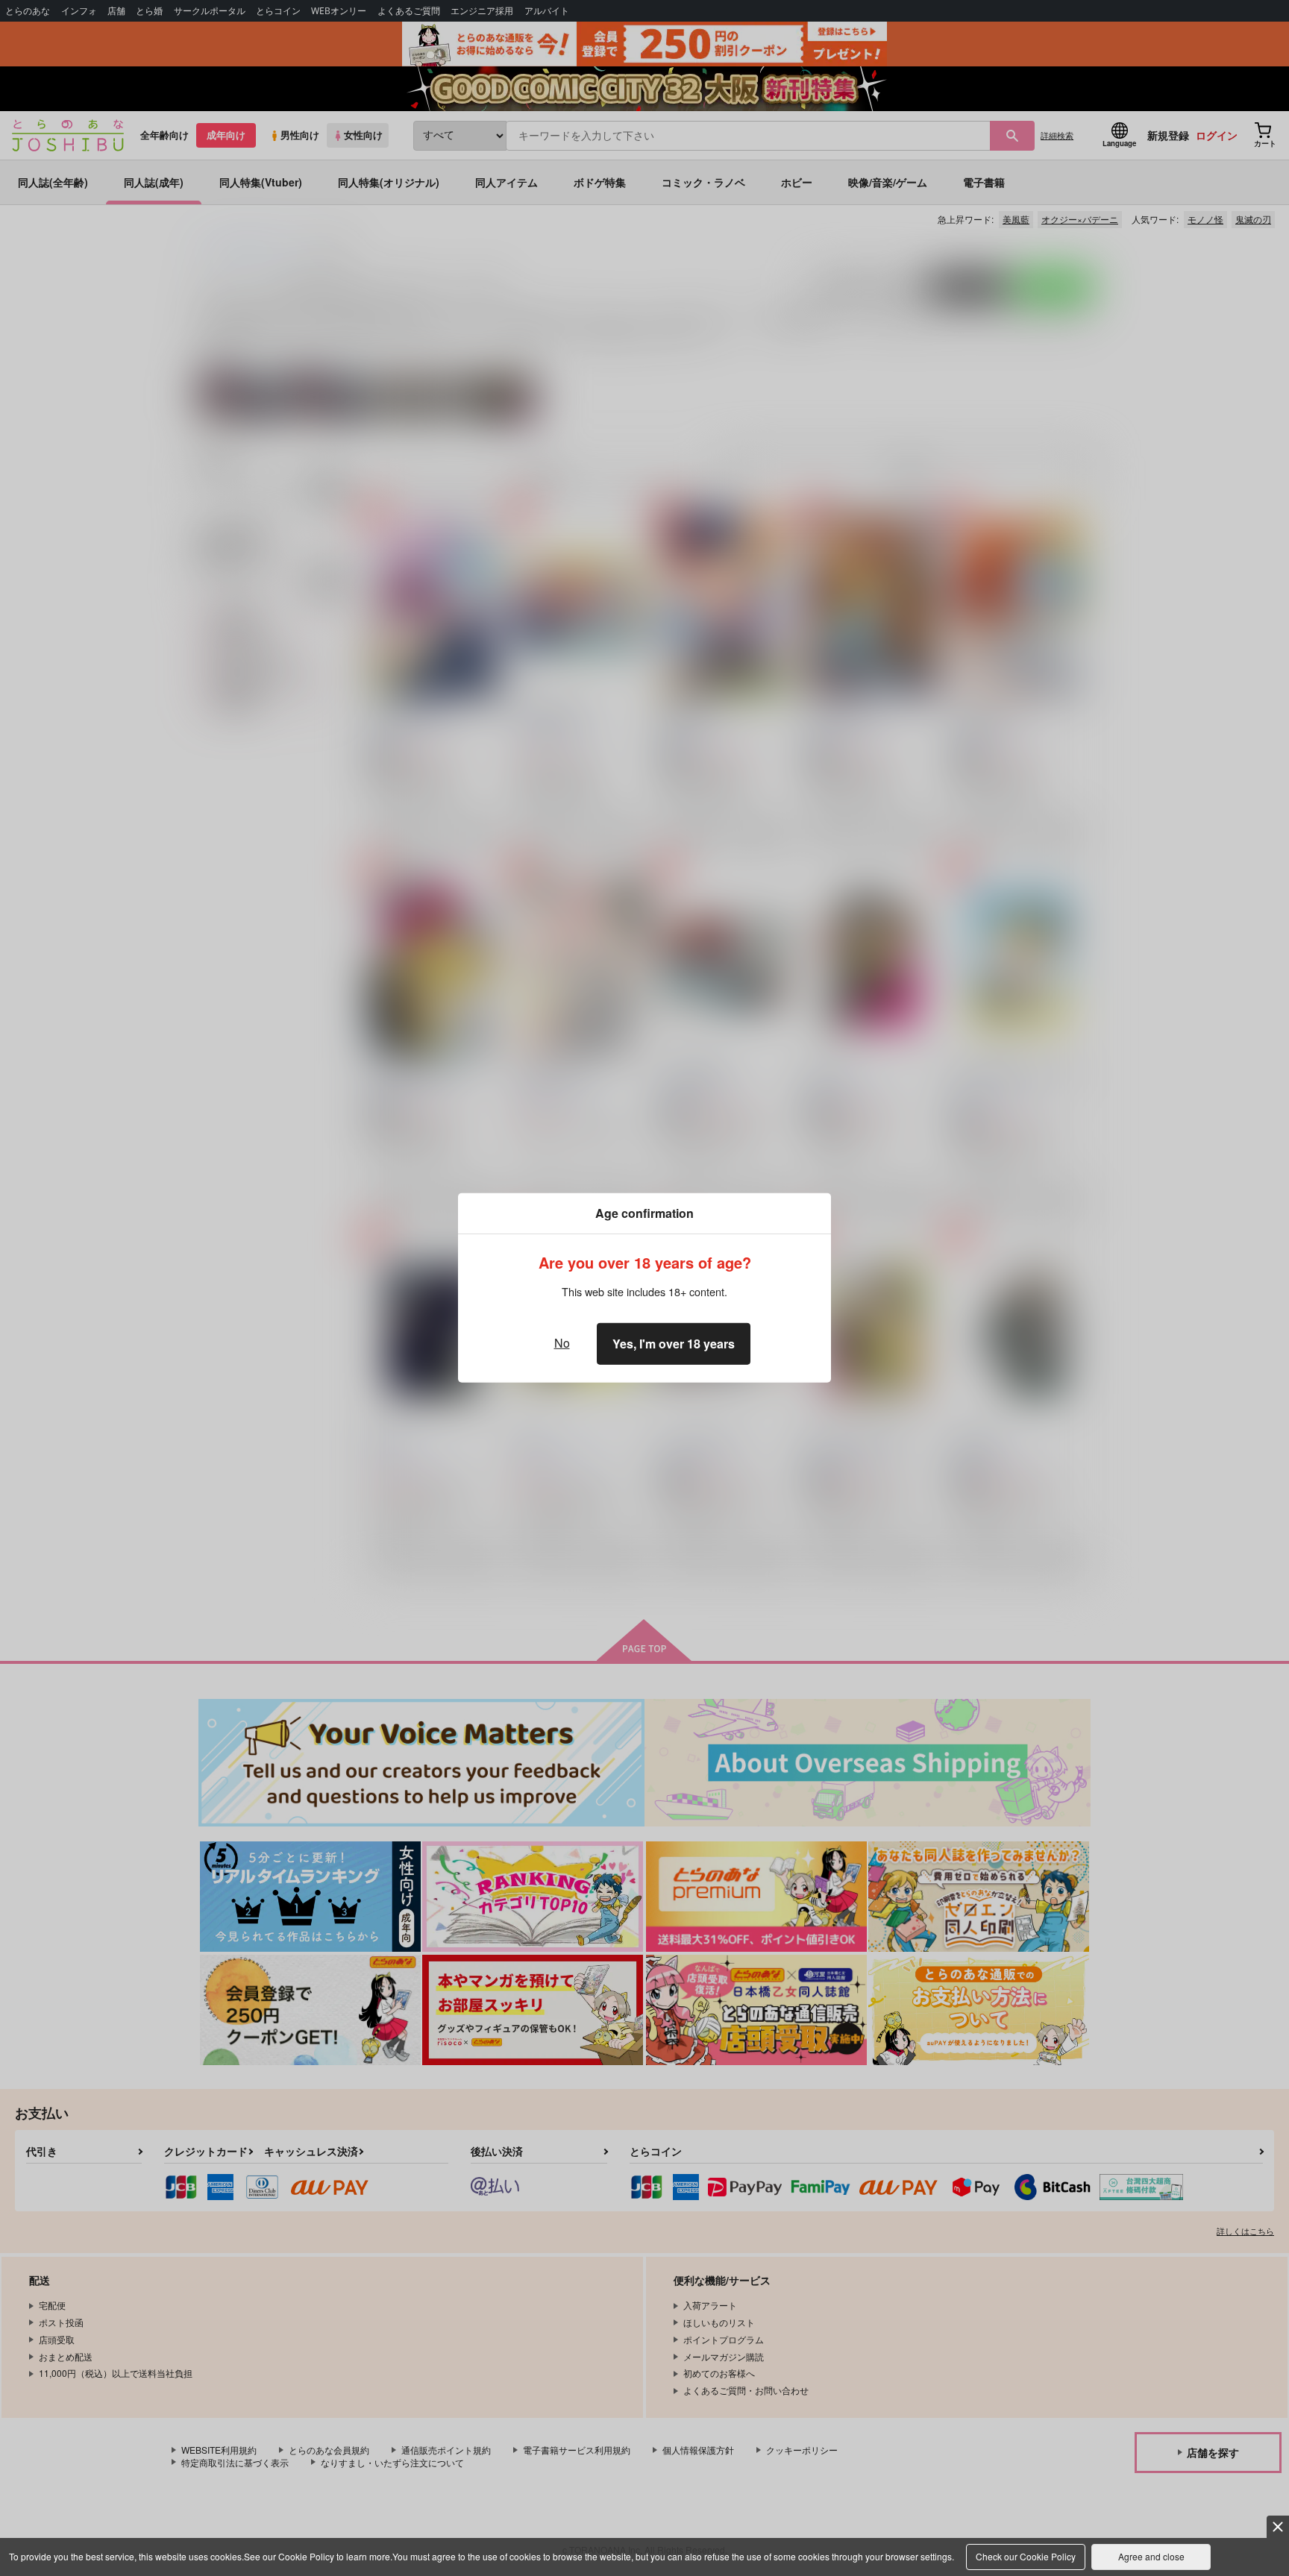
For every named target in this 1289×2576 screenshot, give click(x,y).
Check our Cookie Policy (1026, 2556)
